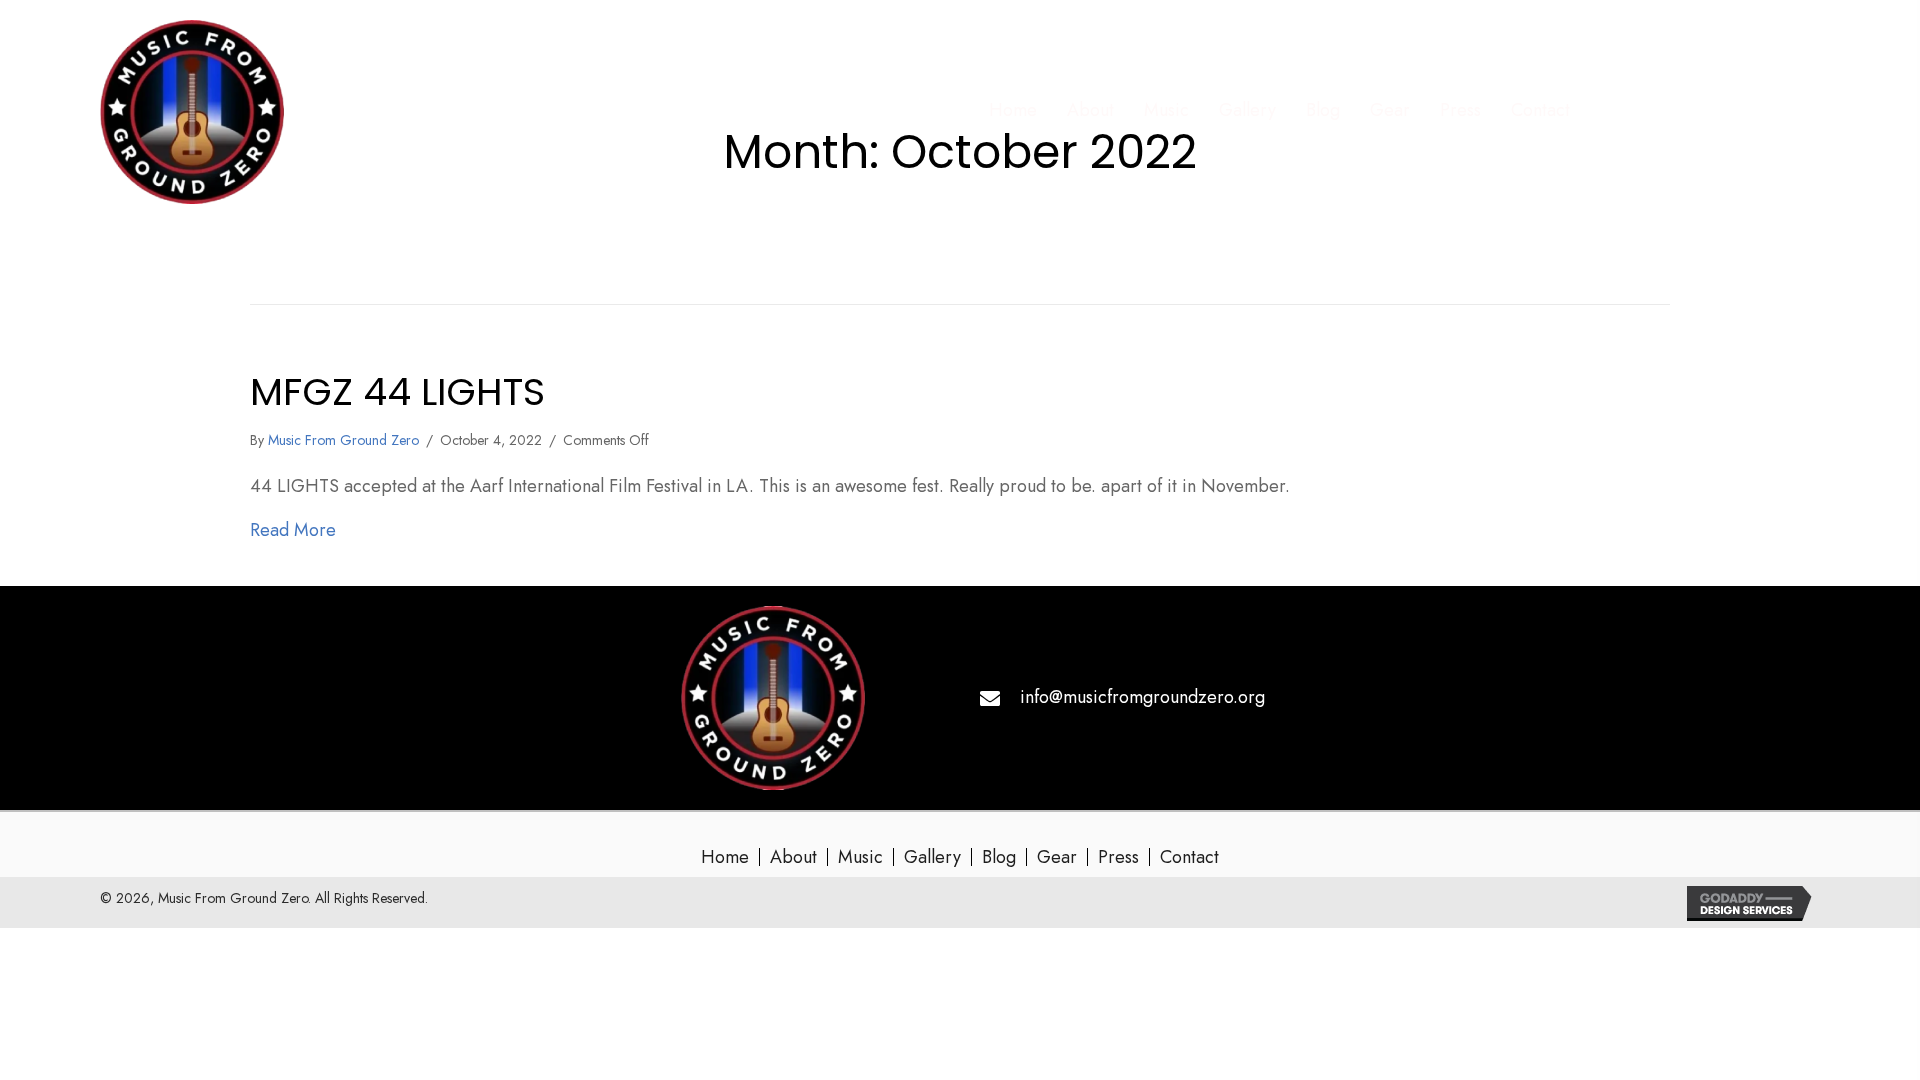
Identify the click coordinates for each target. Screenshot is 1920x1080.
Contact (1189, 857)
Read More (293, 530)
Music (860, 857)
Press (1118, 857)
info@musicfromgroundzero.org (1142, 697)
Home (725, 857)
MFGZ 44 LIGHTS (397, 391)
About (793, 857)
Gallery (932, 857)
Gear (1057, 857)
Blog (999, 857)
